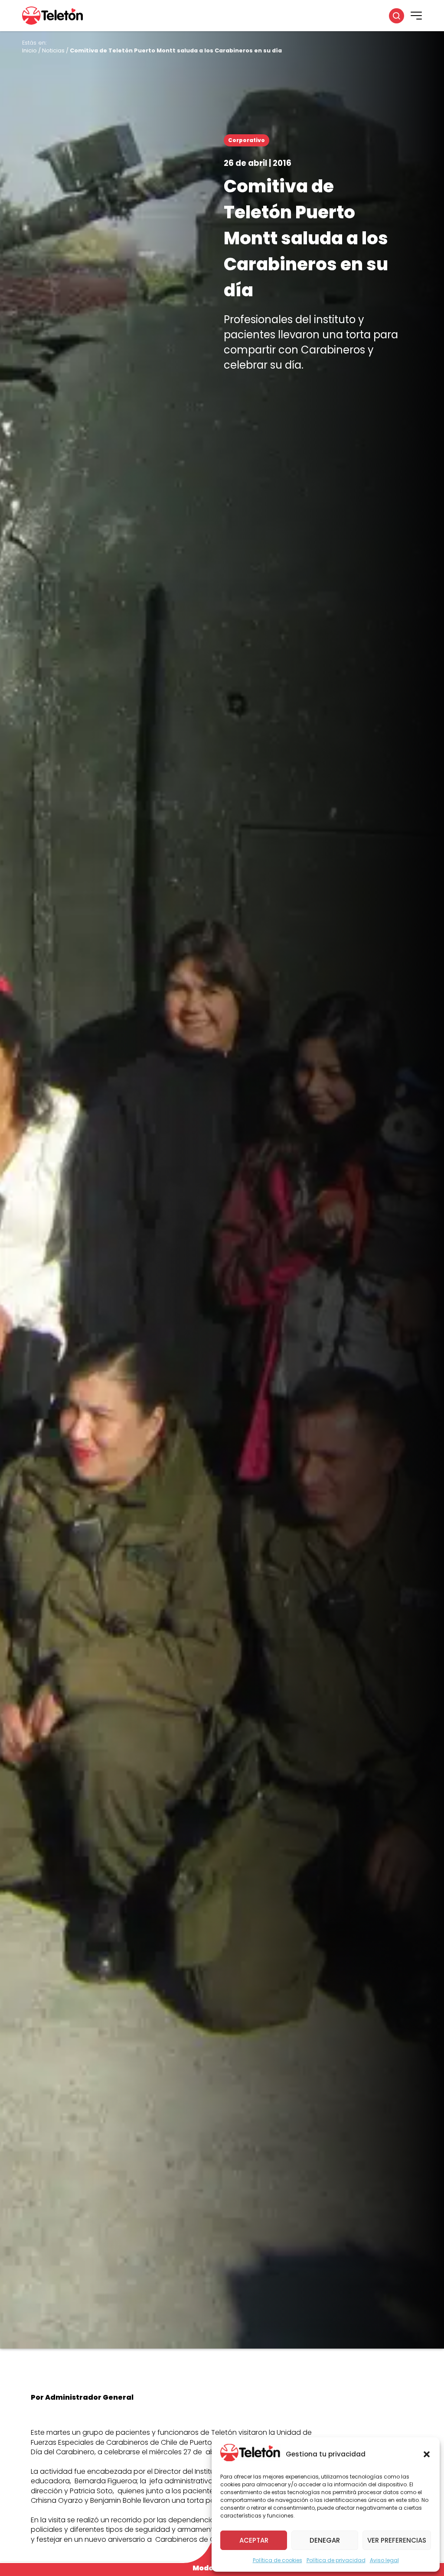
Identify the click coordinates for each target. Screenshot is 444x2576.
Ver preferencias (397, 2540)
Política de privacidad (336, 2560)
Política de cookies (277, 2560)
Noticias (53, 50)
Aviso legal (384, 2560)
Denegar (325, 2540)
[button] (427, 2454)
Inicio (29, 50)
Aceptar (254, 2540)
